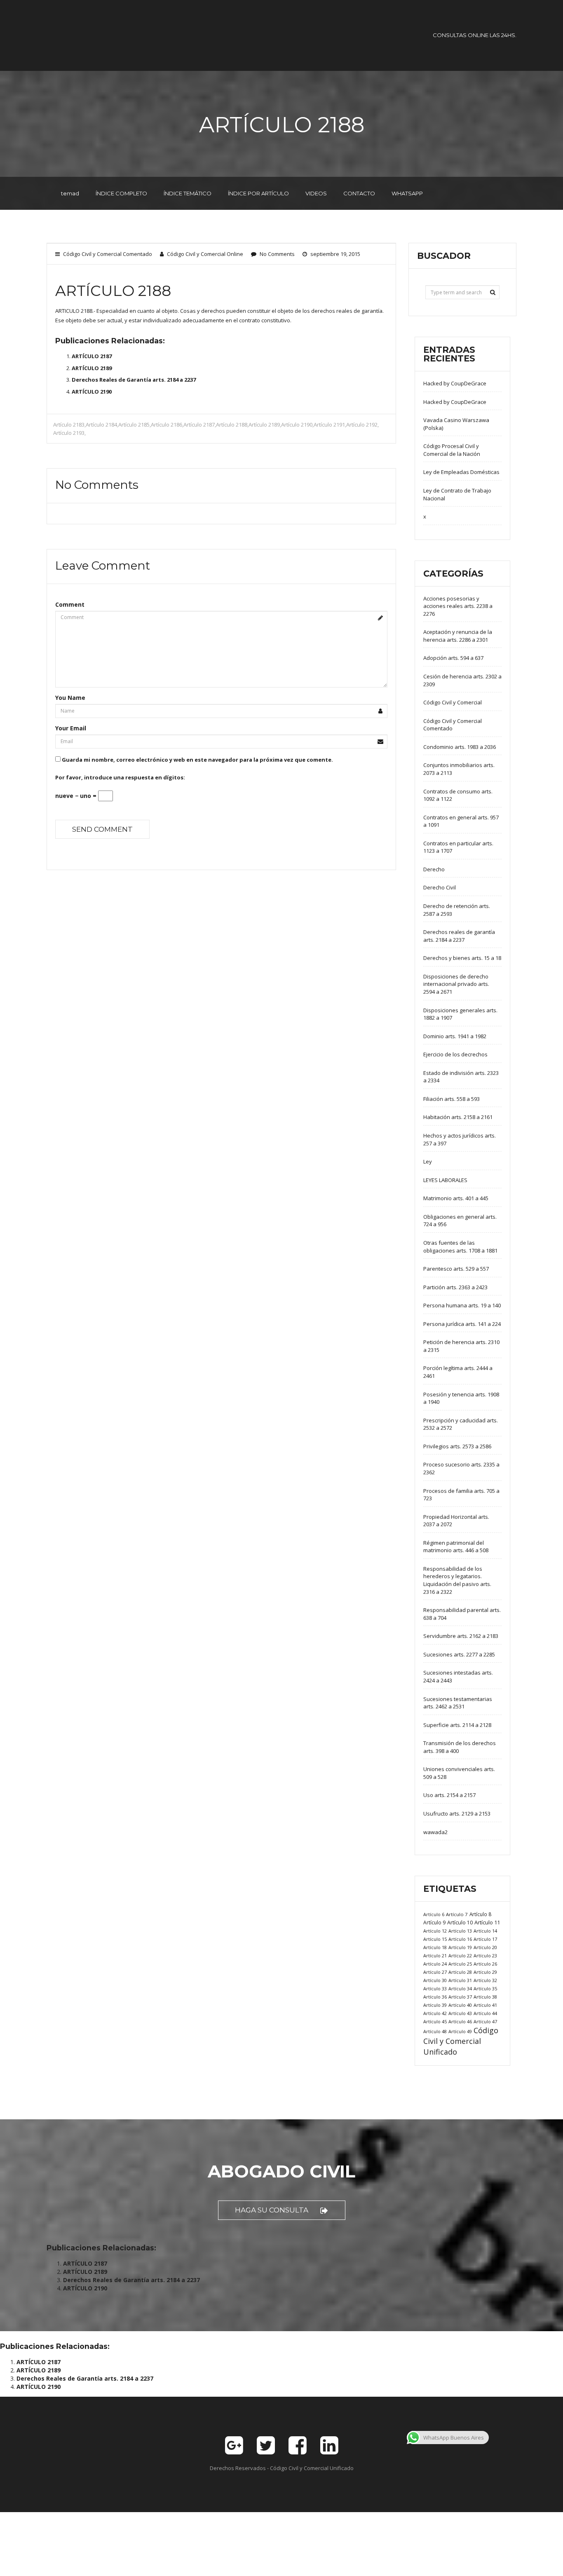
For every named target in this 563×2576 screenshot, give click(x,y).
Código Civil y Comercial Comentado (108, 254)
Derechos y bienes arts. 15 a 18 (462, 958)
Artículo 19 (460, 1947)
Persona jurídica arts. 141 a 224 (462, 1324)
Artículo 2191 (329, 425)
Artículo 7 (457, 1914)
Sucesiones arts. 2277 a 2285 (459, 1654)
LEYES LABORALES (445, 1180)
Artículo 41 (485, 2005)
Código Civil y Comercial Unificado (461, 2041)
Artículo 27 (435, 1972)
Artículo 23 (485, 1955)
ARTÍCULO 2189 (92, 368)
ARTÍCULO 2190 (92, 392)
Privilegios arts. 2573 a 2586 (457, 1446)
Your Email (71, 728)
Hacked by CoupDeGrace (455, 383)
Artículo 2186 (167, 425)
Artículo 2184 (101, 425)
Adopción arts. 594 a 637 (453, 658)
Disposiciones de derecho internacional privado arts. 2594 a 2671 (456, 984)
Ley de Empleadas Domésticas (461, 472)
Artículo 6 (434, 1914)
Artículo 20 (485, 1947)
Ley (428, 1161)
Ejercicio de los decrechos (455, 1054)
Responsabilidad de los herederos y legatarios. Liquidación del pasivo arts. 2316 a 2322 (457, 1580)
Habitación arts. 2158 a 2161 (458, 1117)
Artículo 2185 (134, 425)
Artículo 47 (485, 2021)
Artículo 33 (435, 1988)
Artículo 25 (460, 1964)
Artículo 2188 (232, 425)
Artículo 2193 (69, 433)
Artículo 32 (485, 1980)
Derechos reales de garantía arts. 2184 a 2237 (459, 936)
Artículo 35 (485, 1988)
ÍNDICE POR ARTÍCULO (258, 193)
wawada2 (435, 1832)
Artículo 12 (435, 1931)
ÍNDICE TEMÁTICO (188, 193)
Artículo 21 (435, 1955)
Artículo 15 (435, 1939)
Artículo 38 (485, 1997)
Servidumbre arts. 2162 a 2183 (461, 1636)
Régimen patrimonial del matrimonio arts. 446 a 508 (456, 1547)
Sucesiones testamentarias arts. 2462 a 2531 (458, 1703)
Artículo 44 (485, 2013)
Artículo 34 (460, 1988)
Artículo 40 (460, 2005)
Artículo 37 (460, 1997)
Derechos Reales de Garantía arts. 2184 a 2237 (134, 380)
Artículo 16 (460, 1939)
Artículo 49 (460, 2031)
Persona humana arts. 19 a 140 (462, 1305)
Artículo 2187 (199, 425)
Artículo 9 (434, 1923)
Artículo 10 (460, 1923)
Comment (70, 604)
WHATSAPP (407, 193)
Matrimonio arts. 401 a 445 (456, 1198)
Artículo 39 (435, 2005)
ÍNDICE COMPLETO (121, 193)
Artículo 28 (460, 1972)
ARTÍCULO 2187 (92, 356)
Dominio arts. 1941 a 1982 (455, 1036)
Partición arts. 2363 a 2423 (455, 1287)
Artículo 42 (435, 2013)
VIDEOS (316, 193)
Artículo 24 (435, 1964)
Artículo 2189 (264, 425)
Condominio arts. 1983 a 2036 (460, 747)
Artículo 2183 (69, 425)
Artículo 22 (460, 1955)
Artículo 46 (460, 2021)
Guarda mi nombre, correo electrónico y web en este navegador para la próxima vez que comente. (197, 760)
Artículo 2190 (297, 425)
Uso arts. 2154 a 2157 (449, 1795)
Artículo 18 (435, 1947)
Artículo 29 (485, 1972)
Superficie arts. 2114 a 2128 (457, 1725)
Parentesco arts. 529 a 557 (456, 1269)
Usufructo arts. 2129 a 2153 (457, 1814)
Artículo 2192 (362, 425)
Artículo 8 (480, 1914)
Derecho (434, 869)
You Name (70, 698)
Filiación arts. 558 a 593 (452, 1099)
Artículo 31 (460, 1980)
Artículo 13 (460, 1931)
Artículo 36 (435, 1997)
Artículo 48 (435, 2031)
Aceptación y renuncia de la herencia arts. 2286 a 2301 (458, 636)
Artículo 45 (435, 2021)
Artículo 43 (460, 2013)
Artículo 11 (487, 1922)
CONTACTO (359, 193)
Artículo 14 (485, 1931)
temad (70, 193)
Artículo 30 (435, 1980)
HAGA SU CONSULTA (272, 2210)
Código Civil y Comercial (453, 702)
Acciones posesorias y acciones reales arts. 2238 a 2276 (458, 606)
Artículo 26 (485, 1964)
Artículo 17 (485, 1939)
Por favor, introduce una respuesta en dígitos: (120, 777)
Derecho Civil (440, 887)
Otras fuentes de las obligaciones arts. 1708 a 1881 (460, 1247)
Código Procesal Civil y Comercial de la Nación (452, 450)
